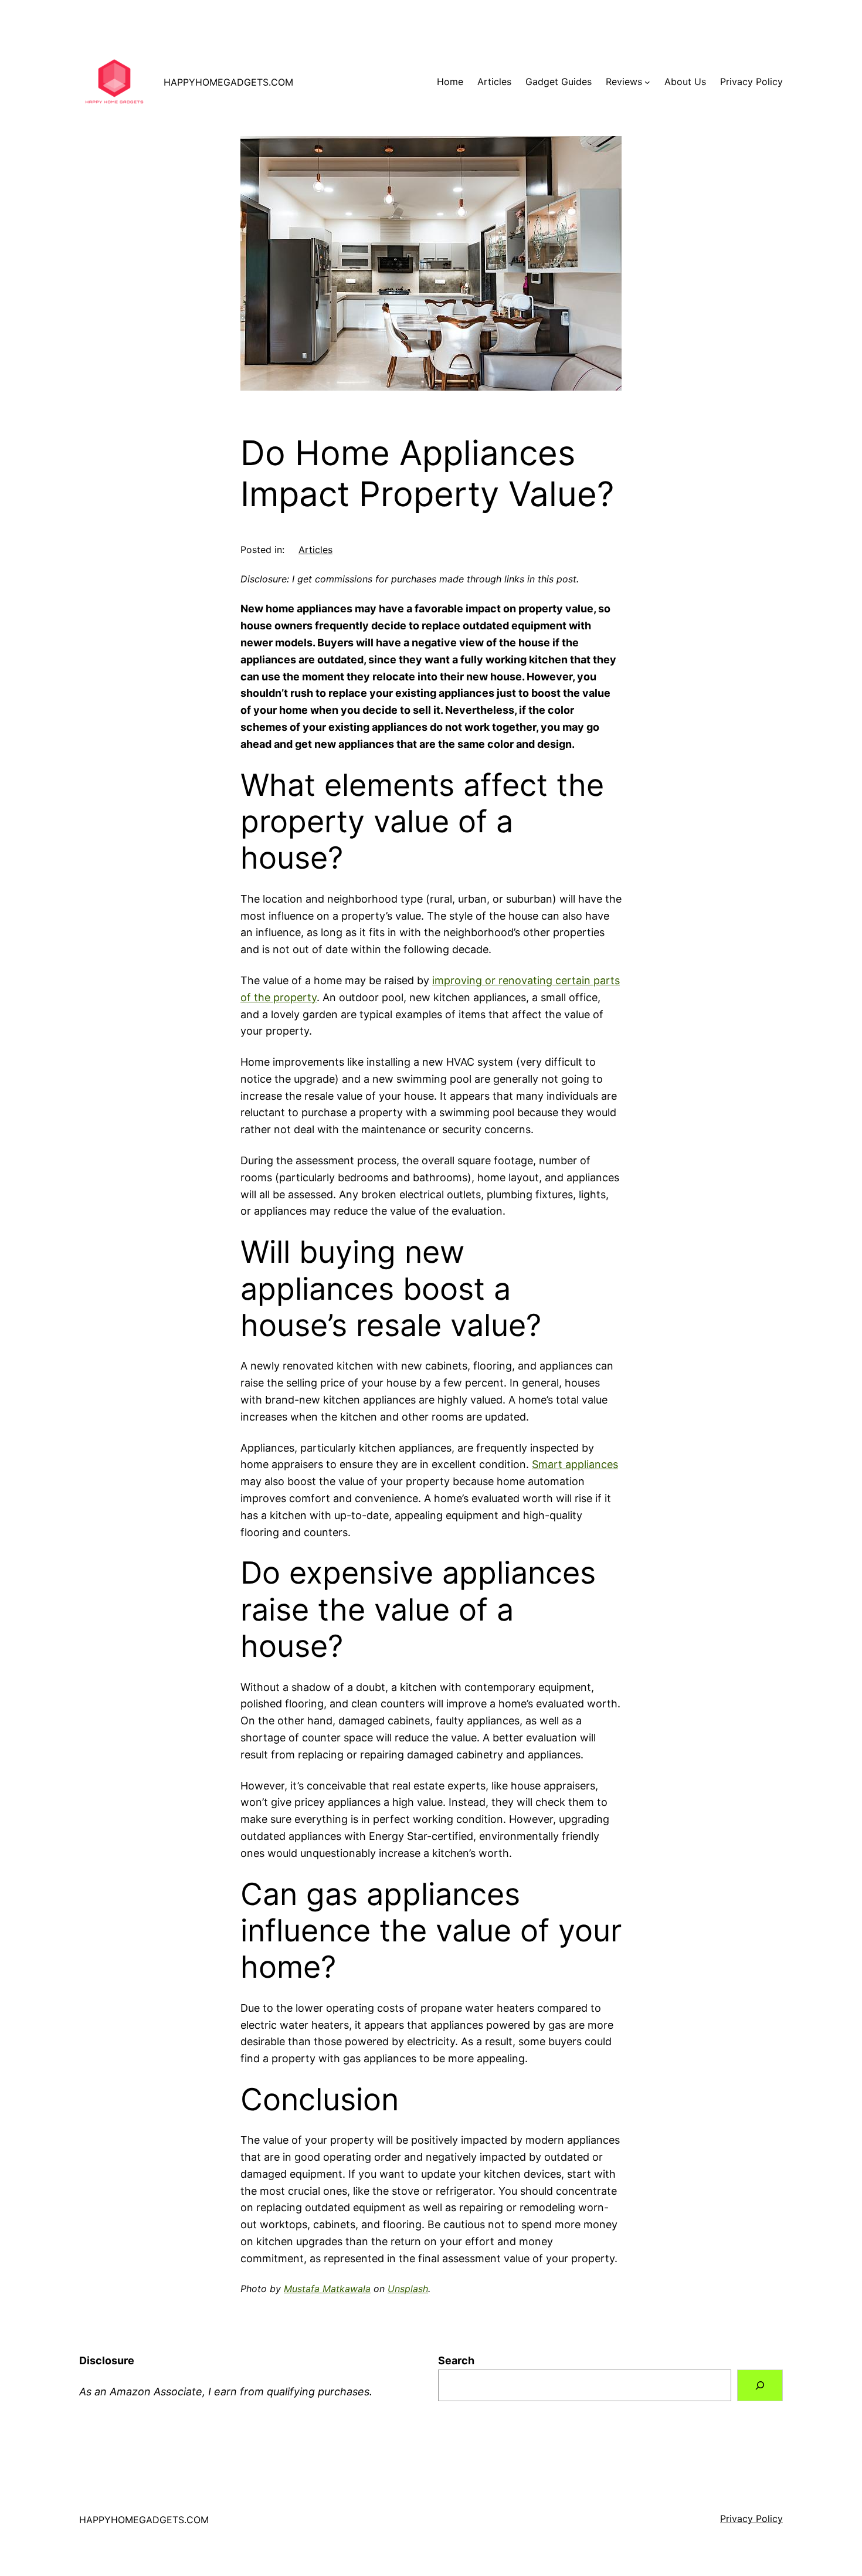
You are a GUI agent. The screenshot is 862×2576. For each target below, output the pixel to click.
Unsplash (408, 2289)
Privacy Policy (751, 2519)
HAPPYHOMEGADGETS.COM (228, 82)
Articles (315, 550)
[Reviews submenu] (647, 82)
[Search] (760, 2385)
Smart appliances (575, 1464)
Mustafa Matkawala (327, 2289)
